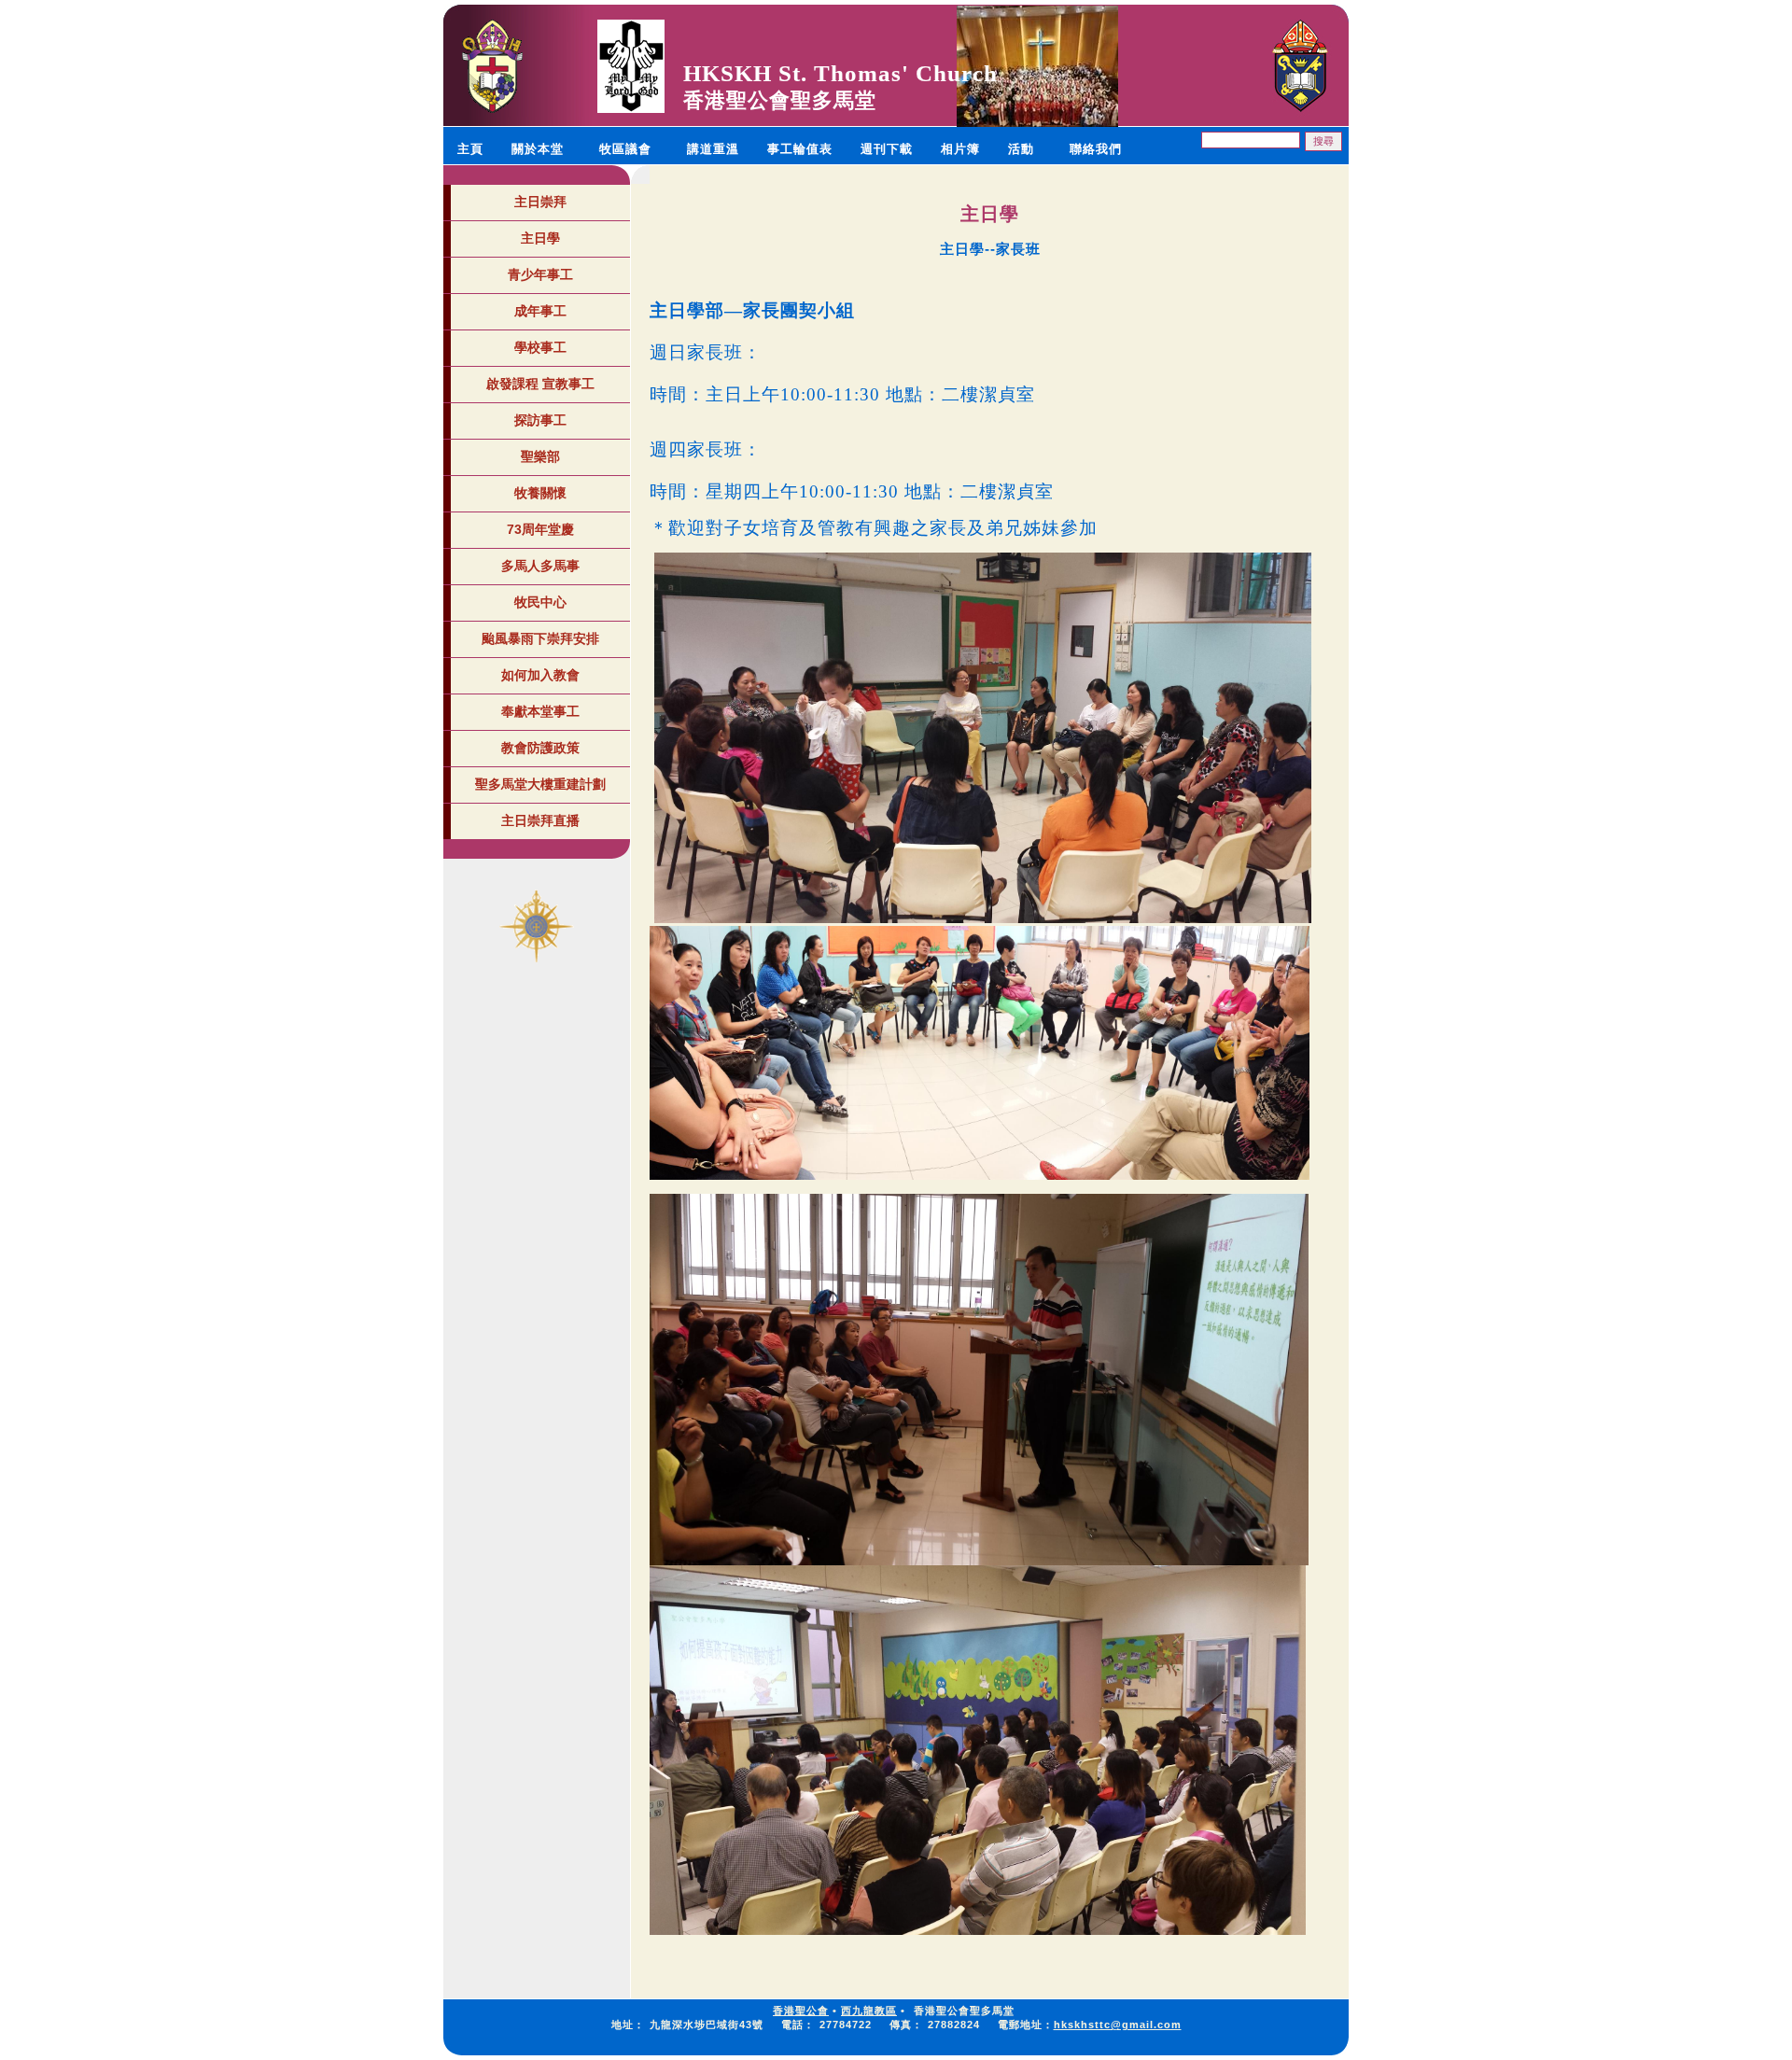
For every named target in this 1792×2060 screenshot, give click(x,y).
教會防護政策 (540, 748)
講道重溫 (713, 149)
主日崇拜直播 (540, 820)
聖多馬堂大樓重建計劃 (540, 784)
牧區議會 (625, 149)
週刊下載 (887, 149)
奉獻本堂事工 (540, 711)
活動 (1021, 149)
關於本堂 (538, 149)
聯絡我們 (1096, 149)
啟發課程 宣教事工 (540, 384)
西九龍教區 (869, 2011)
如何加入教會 (540, 675)
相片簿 (960, 149)
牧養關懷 (540, 493)
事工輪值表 (800, 149)
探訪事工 (540, 420)
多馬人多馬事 (540, 566)
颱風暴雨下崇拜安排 (540, 638)
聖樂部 (540, 456)
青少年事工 (540, 274)
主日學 (540, 238)
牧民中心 (540, 602)
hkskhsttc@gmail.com (1118, 2025)
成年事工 (540, 311)
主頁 (470, 149)
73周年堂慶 (540, 529)
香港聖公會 (801, 2011)
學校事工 (540, 347)
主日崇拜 (540, 202)
